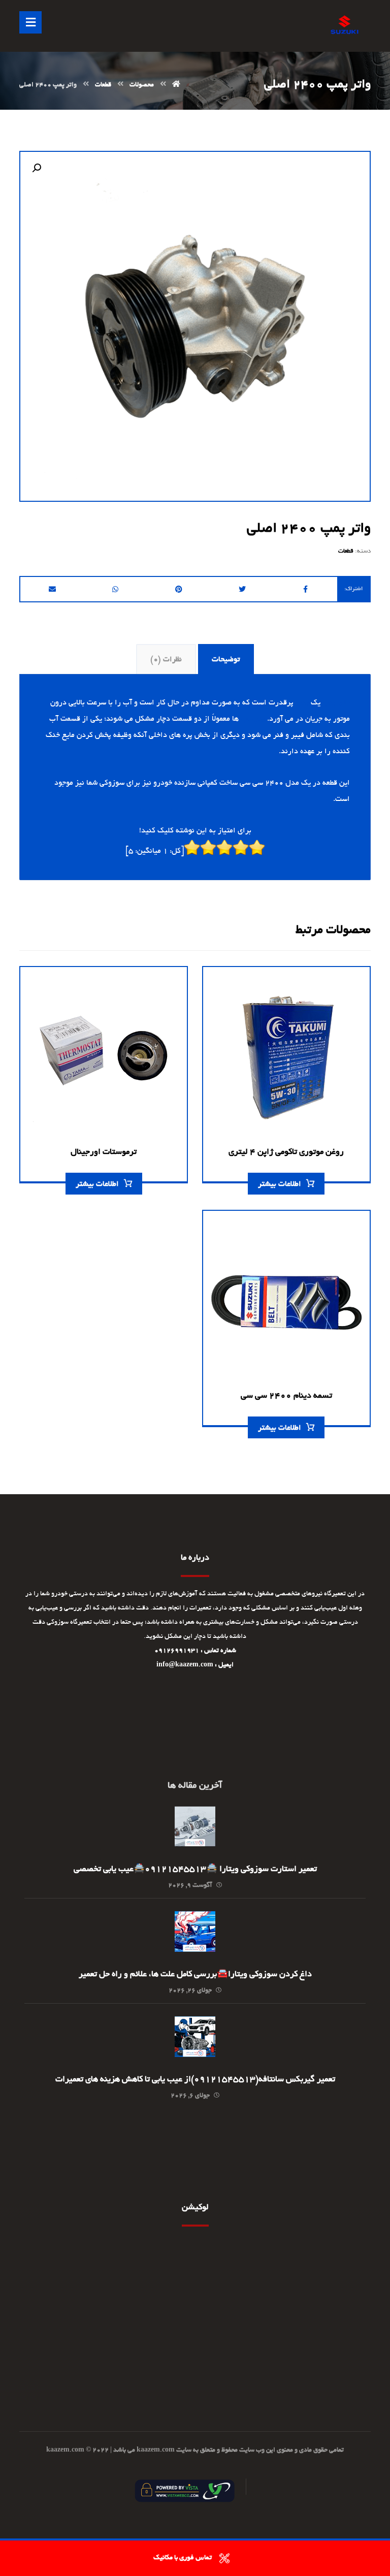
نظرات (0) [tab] (166, 660)
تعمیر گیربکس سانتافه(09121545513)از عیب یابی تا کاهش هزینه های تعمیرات (195, 2080)
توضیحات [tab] (226, 660)
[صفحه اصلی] (176, 85)
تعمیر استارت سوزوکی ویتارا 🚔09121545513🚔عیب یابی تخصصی (195, 1870)
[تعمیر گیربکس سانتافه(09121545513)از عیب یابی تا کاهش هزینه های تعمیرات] (195, 2037)
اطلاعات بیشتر (280, 1184)
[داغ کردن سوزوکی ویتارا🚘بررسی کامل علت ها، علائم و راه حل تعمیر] (195, 1931)
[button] (37, 168)
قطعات (346, 551)
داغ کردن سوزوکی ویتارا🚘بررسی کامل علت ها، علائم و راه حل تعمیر (195, 1975)
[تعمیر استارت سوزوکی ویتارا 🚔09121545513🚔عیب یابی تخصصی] (195, 1826)
